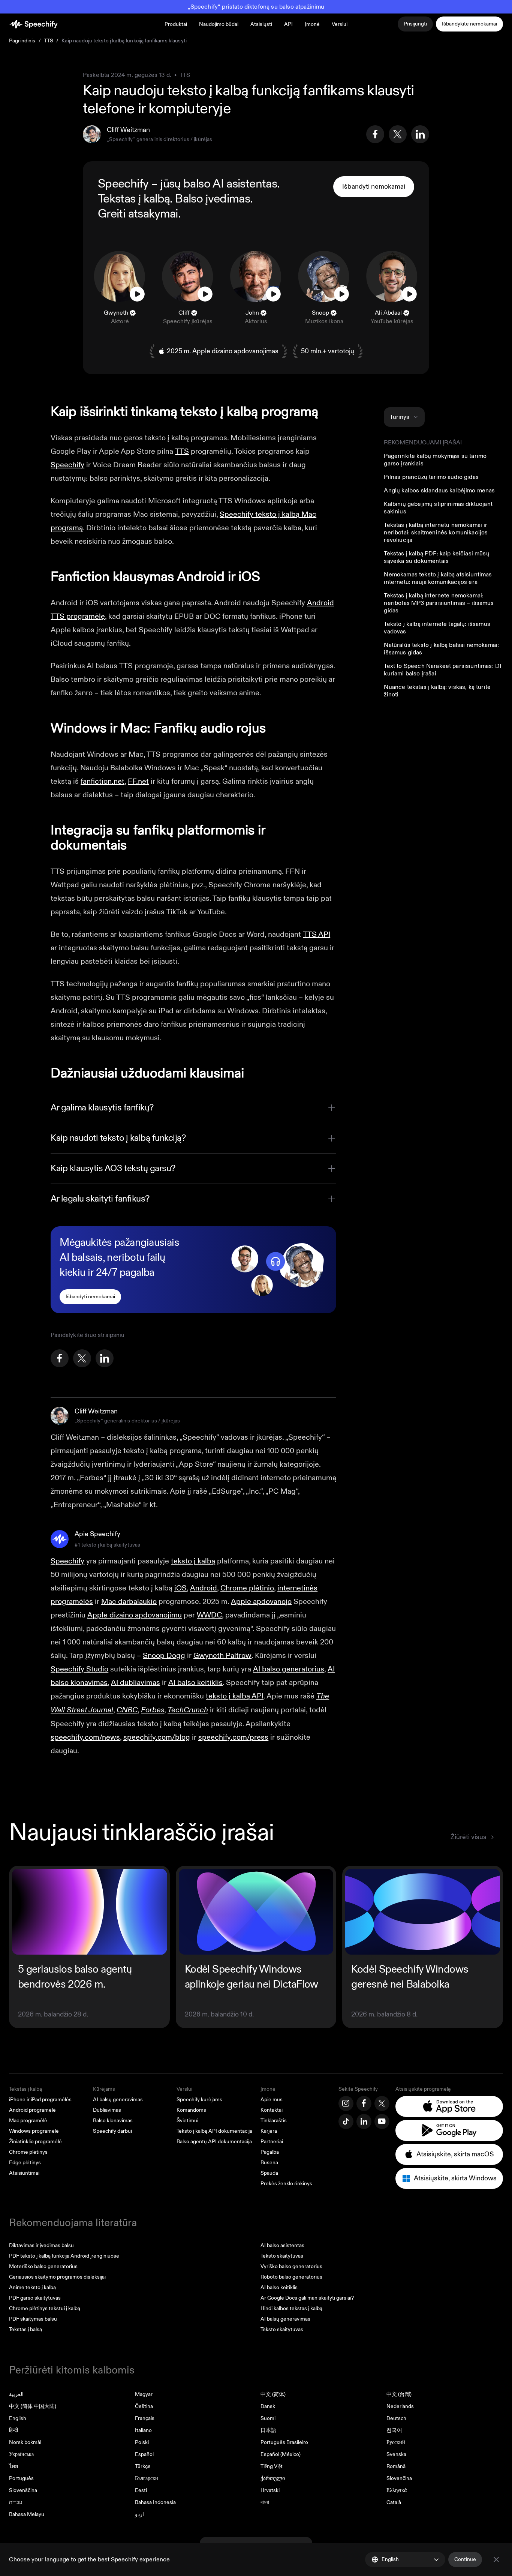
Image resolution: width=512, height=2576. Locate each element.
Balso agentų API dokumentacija (214, 2142)
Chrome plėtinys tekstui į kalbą (45, 2308)
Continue (465, 2559)
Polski (142, 2442)
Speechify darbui (112, 2131)
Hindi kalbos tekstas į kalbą (291, 2308)
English (18, 2418)
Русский (396, 2442)
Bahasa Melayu (27, 2514)
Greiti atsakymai (138, 214)
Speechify (67, 465)
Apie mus (272, 2100)
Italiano (143, 2430)
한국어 (394, 2430)
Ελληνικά (397, 2490)
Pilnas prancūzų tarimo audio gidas (431, 477)
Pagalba (270, 2152)
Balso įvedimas (213, 199)
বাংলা (265, 2502)
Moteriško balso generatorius (43, 2266)
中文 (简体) (273, 2394)
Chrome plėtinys (28, 2152)
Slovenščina (23, 2490)
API (288, 24)
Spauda (269, 2173)
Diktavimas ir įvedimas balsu (41, 2245)
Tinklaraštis (274, 2121)
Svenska (396, 2454)
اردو (139, 2514)
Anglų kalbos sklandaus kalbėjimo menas (439, 491)
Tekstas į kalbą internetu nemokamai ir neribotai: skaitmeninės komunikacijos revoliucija (436, 533)
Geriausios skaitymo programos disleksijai (57, 2277)
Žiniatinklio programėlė (35, 2142)
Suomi (268, 2418)
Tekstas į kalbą (134, 199)
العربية (16, 2394)
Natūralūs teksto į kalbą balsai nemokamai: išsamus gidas (441, 649)
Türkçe (143, 2466)
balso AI (204, 184)
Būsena (269, 2163)
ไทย (13, 2466)
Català (394, 2502)
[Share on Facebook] (375, 134)
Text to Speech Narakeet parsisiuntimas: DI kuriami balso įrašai (442, 670)
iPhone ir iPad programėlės (40, 2100)
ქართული (273, 2478)
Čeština (144, 2406)
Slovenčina (399, 2478)
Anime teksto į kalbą (32, 2287)
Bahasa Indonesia (155, 2502)
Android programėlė (32, 2110)
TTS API (317, 934)
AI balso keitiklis (279, 2287)
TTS (49, 41)
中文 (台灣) (399, 2394)
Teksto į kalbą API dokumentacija (214, 2131)
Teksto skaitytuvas (282, 2256)
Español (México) (281, 2454)
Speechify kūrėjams (199, 2100)
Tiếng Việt (272, 2466)
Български (147, 2478)
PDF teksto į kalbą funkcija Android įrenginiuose (64, 2256)
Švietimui (187, 2121)
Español (144, 2454)
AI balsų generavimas (118, 2100)
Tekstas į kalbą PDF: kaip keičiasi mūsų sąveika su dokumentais (436, 557)
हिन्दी (13, 2430)
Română (396, 2466)
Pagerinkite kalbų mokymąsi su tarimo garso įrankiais (435, 460)
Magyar (144, 2394)
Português (21, 2478)
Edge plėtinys (25, 2163)
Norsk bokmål (25, 2442)
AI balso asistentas (282, 2245)
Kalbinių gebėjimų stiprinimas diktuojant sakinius (438, 508)
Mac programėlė (28, 2121)
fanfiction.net (103, 781)
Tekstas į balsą (25, 2329)
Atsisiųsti (261, 24)
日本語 (268, 2430)
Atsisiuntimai (24, 2173)
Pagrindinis (22, 41)
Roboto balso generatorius (291, 2277)
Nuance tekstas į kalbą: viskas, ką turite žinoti (437, 691)
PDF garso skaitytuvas (35, 2298)
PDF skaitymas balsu (33, 2319)
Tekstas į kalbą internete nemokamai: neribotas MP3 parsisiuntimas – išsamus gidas (439, 603)
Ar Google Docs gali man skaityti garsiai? (307, 2298)
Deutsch (396, 2418)
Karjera (269, 2131)
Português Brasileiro (284, 2442)
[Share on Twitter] (398, 134)
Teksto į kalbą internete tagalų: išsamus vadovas (437, 628)
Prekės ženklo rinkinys (286, 2184)
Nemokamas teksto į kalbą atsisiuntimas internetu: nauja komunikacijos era (438, 578)
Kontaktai (272, 2110)
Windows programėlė (34, 2131)
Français (145, 2418)
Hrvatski (270, 2490)
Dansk (268, 2406)
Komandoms (191, 2110)
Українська (21, 2454)
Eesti (141, 2490)
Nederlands (400, 2406)
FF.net (138, 781)
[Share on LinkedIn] (420, 134)
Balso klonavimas (113, 2121)
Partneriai (272, 2142)
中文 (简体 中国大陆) (33, 2406)
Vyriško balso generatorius (291, 2266)
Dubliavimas (107, 2110)
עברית (16, 2502)
